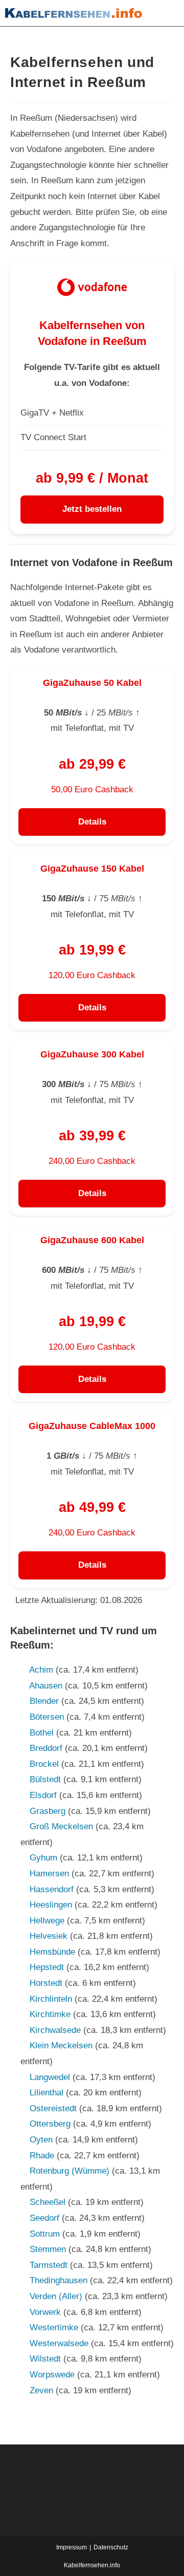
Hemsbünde (52, 1952)
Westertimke (54, 2328)
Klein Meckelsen (61, 2045)
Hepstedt (47, 1967)
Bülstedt (45, 1779)
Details (92, 822)
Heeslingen (51, 1905)
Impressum (72, 2547)
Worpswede (52, 2375)
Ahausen (46, 1686)
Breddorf (46, 1748)
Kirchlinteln (51, 1999)
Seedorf (44, 2218)
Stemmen (48, 2249)
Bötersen (47, 1717)
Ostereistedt (53, 2108)
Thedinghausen (59, 2280)
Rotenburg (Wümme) (70, 2171)
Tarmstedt (49, 2265)
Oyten (41, 2140)
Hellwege (47, 1921)
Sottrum (45, 2234)
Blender (44, 1701)
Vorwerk (45, 2312)
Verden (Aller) (56, 2296)
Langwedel (50, 2077)
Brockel (44, 1764)
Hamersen (49, 1874)
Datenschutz (111, 2547)
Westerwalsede (59, 2343)
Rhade (42, 2156)
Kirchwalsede (55, 2030)
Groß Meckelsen (61, 1826)
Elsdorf (43, 1795)
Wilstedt (45, 2359)
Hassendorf (52, 1889)
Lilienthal (47, 2093)
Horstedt (46, 1983)
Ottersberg (50, 2124)
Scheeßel (48, 2202)
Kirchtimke (50, 2014)
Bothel (42, 1733)
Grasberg (48, 1811)
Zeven (41, 2390)
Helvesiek (49, 1936)
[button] (166, 13)
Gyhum (43, 1858)
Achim (41, 1670)
